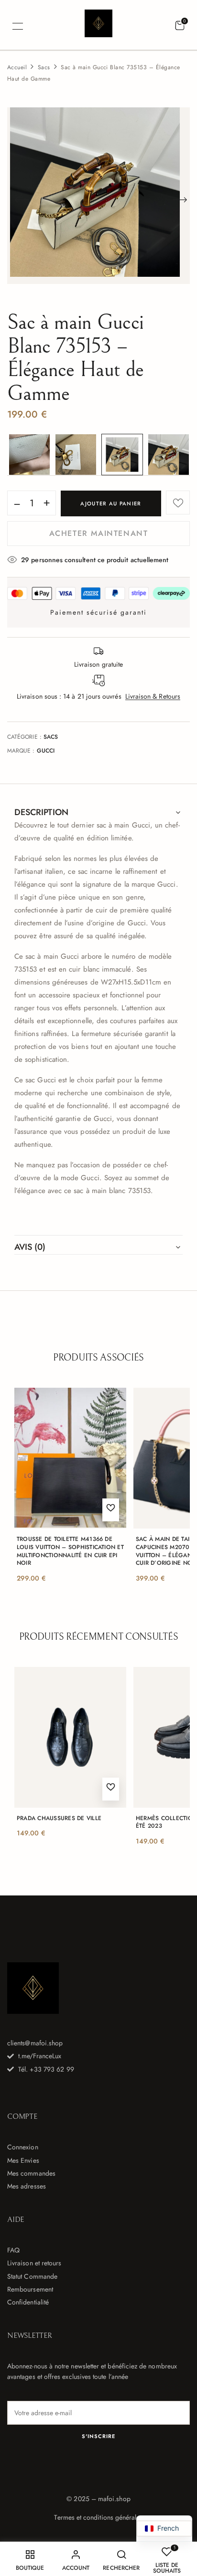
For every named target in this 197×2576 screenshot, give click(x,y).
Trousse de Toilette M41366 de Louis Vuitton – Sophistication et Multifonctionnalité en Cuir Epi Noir (70, 1551)
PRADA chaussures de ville (59, 1818)
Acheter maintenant (99, 533)
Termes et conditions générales (98, 2517)
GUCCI (46, 751)
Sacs (44, 67)
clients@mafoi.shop (35, 2043)
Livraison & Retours (153, 696)
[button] (180, 26)
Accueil (17, 67)
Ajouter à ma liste (178, 503)
